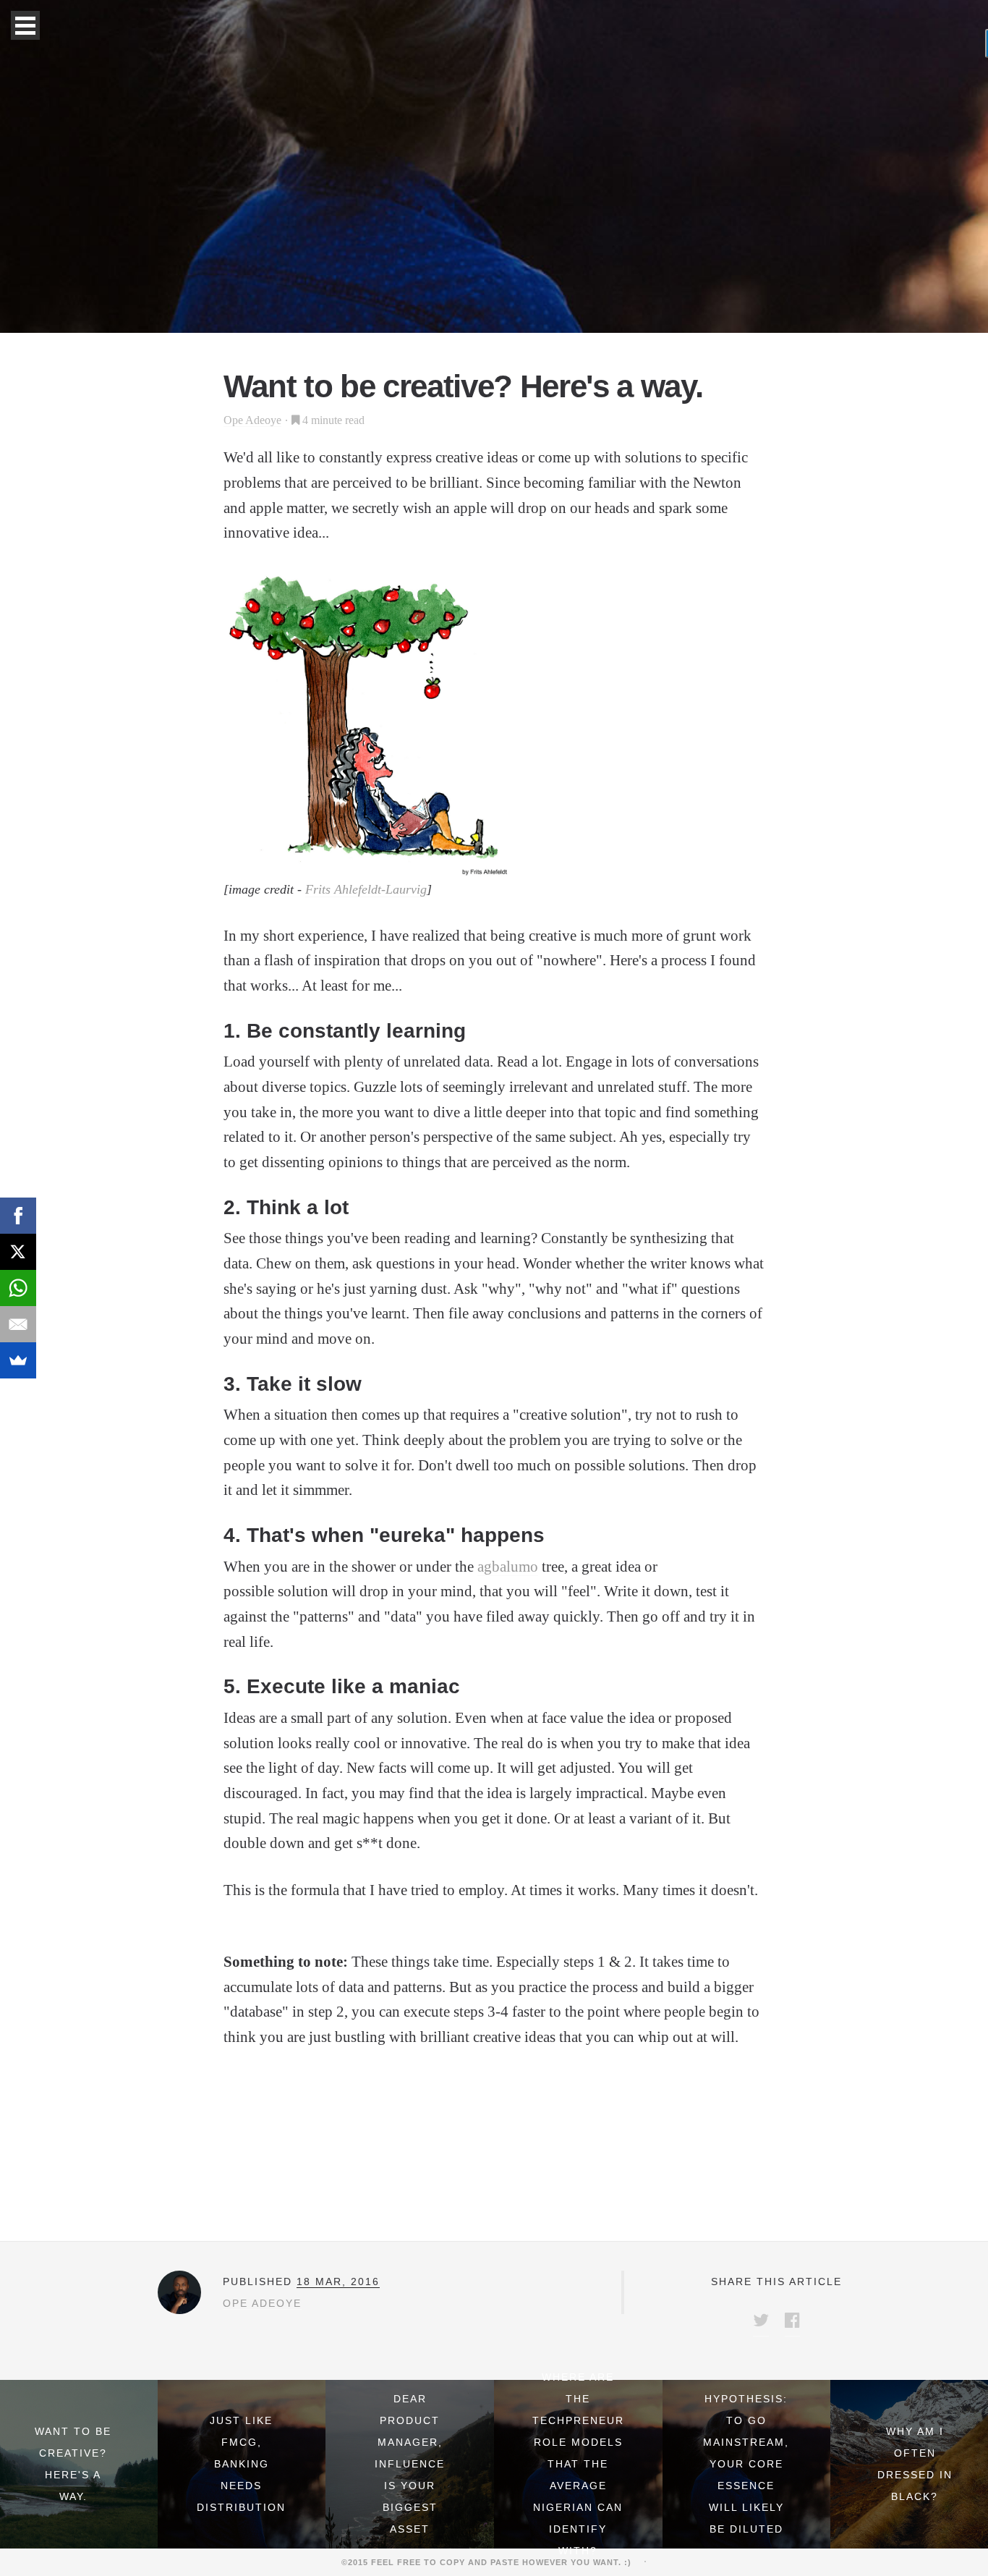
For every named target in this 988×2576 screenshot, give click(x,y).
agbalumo (508, 1567)
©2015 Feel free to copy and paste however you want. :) (491, 2562)
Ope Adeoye (252, 420)
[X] (18, 1252)
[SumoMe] (18, 1360)
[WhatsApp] (18, 1288)
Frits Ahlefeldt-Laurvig (366, 889)
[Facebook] (18, 1216)
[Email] (18, 1324)
